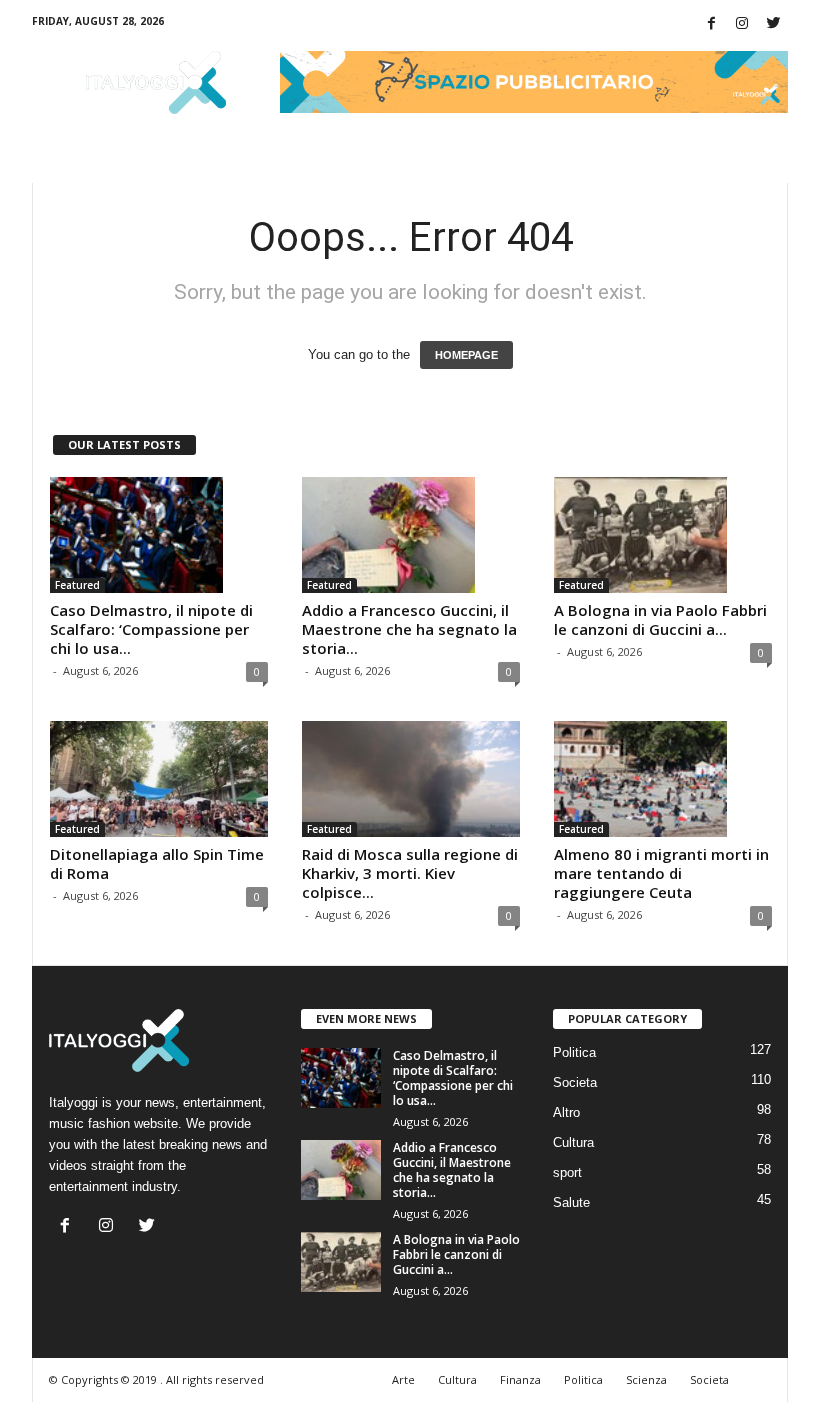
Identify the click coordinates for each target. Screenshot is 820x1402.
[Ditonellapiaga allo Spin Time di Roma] (159, 779)
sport (567, 1172)
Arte (403, 1379)
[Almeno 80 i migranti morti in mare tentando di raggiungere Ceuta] (663, 779)
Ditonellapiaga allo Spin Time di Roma (157, 863)
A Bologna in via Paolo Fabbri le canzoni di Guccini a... (660, 619)
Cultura (573, 1142)
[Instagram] (742, 24)
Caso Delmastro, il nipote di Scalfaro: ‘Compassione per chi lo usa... (151, 629)
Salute (571, 1202)
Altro (566, 1112)
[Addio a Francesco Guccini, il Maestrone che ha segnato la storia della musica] (411, 535)
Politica (574, 1052)
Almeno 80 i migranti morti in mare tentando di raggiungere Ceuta (661, 873)
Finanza (520, 1379)
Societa (575, 1082)
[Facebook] (711, 24)
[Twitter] (773, 24)
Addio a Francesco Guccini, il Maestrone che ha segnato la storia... (409, 629)
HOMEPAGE (466, 355)
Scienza (646, 1379)
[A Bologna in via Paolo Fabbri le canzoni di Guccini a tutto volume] (663, 535)
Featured (77, 585)
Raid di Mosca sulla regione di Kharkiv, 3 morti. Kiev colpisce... (410, 873)
